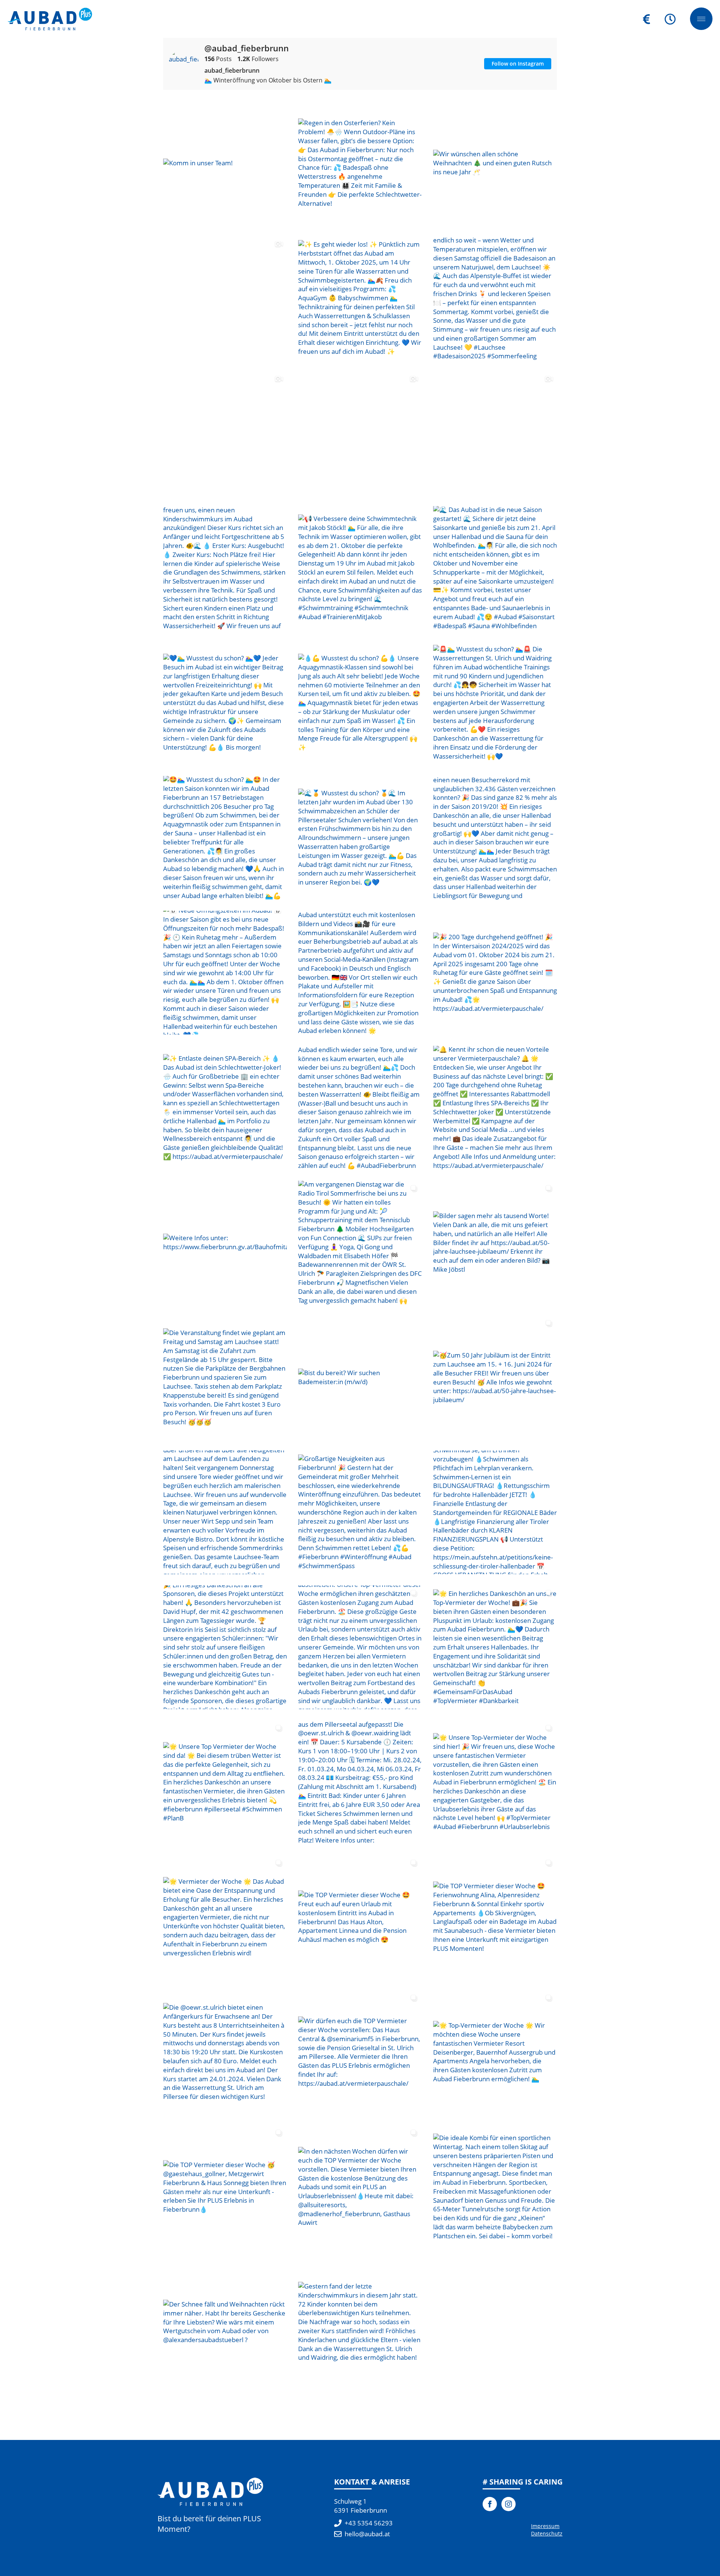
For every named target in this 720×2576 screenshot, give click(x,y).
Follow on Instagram (518, 64)
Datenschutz (547, 2533)
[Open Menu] (701, 19)
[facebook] (490, 2504)
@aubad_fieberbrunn (247, 48)
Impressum (545, 2526)
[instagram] (508, 2504)
